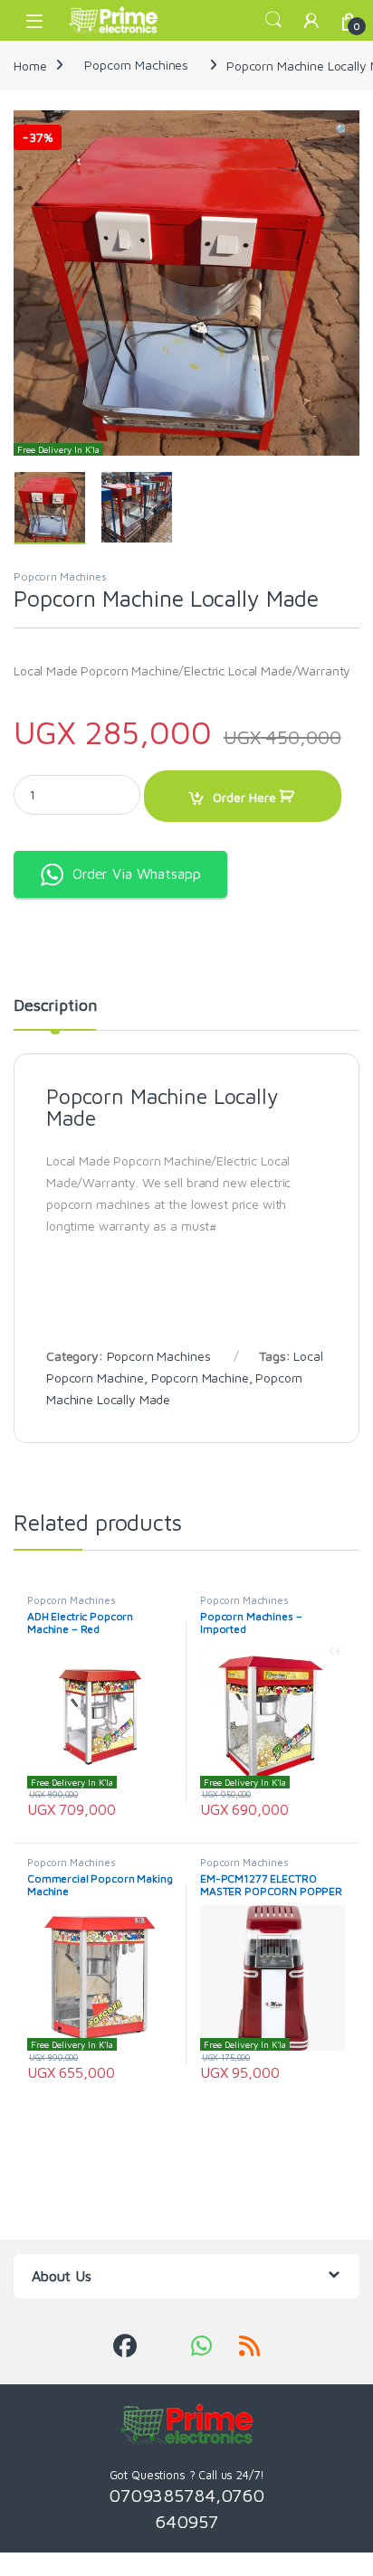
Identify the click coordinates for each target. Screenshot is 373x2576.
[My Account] (311, 20)
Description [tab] (55, 1006)
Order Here (244, 797)
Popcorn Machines (136, 65)
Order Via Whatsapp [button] (136, 873)
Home (30, 65)
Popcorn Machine (200, 1378)
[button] (343, 130)
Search (273, 20)
